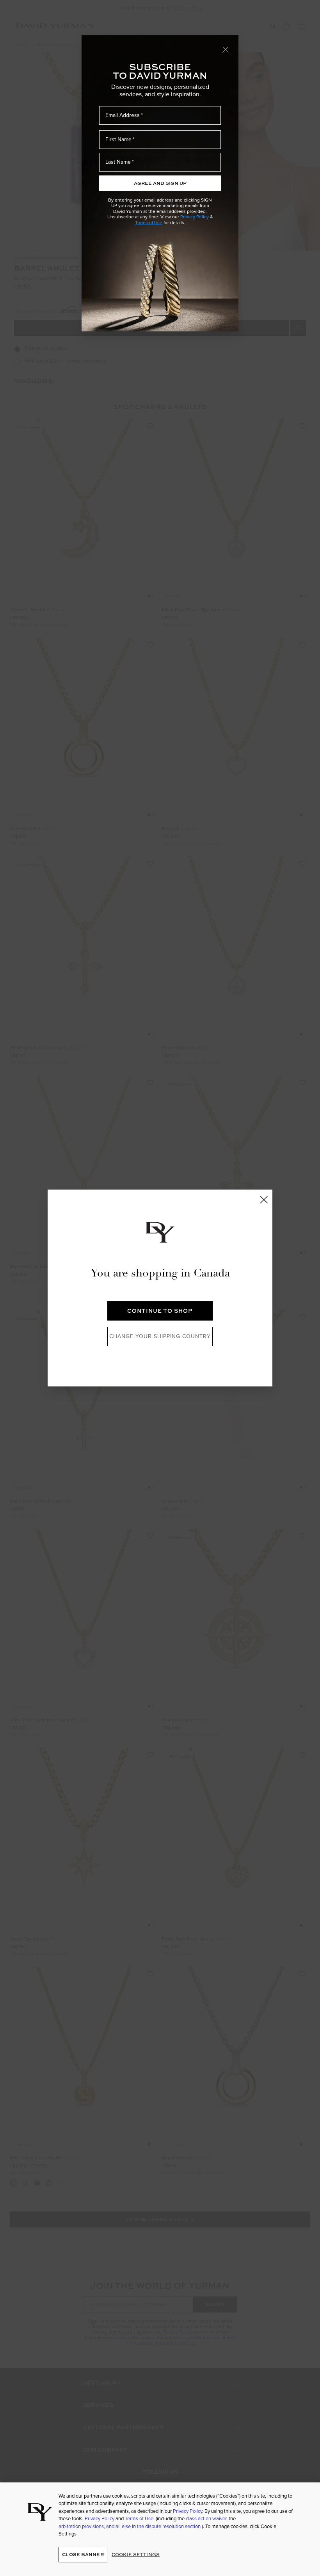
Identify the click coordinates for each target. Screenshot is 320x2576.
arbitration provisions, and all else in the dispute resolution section (130, 2526)
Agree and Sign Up (160, 183)
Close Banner (83, 2554)
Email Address (123, 115)
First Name (118, 139)
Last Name (118, 162)
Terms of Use (149, 223)
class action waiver (206, 2518)
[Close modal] (226, 49)
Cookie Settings (136, 2554)
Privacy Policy (195, 217)
